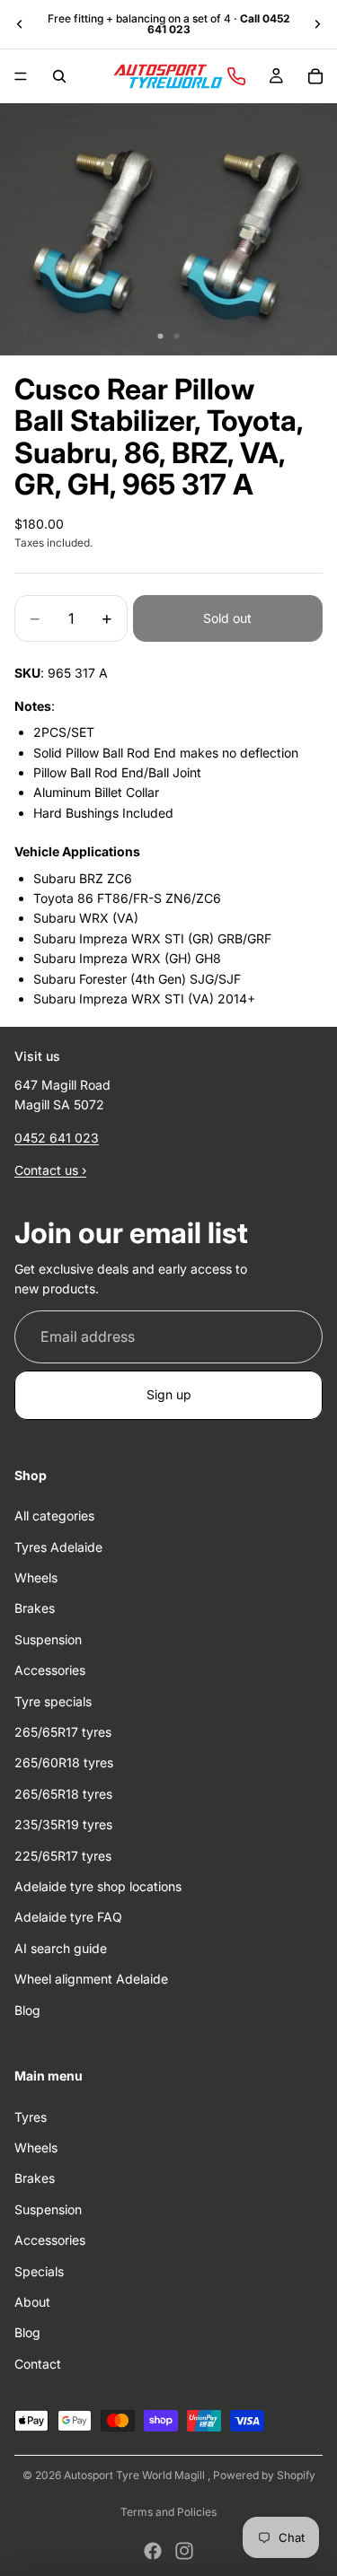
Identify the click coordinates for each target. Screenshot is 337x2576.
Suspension (48, 1639)
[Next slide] (317, 24)
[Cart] (315, 76)
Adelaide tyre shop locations (98, 1886)
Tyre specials (53, 1701)
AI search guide (61, 1948)
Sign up (169, 1395)
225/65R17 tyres (63, 1856)
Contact (38, 2364)
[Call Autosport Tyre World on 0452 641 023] (236, 76)
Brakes (35, 1609)
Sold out (227, 618)
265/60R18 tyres (64, 1763)
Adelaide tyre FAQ (68, 1918)
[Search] (59, 76)
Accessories (50, 1671)
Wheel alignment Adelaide (91, 1980)
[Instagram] (184, 2551)
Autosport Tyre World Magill (136, 2475)
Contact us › (50, 1171)
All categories (54, 1516)
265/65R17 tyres (63, 1732)
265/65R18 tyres (63, 1794)
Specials (39, 2271)
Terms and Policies (168, 2512)
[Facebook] (153, 2551)
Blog (27, 2010)
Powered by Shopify (264, 2475)
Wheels (36, 1577)
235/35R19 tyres (63, 1825)
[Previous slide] (20, 24)
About (32, 2302)
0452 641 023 (57, 1138)
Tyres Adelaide (58, 1547)
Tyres (31, 2117)
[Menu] (21, 76)
